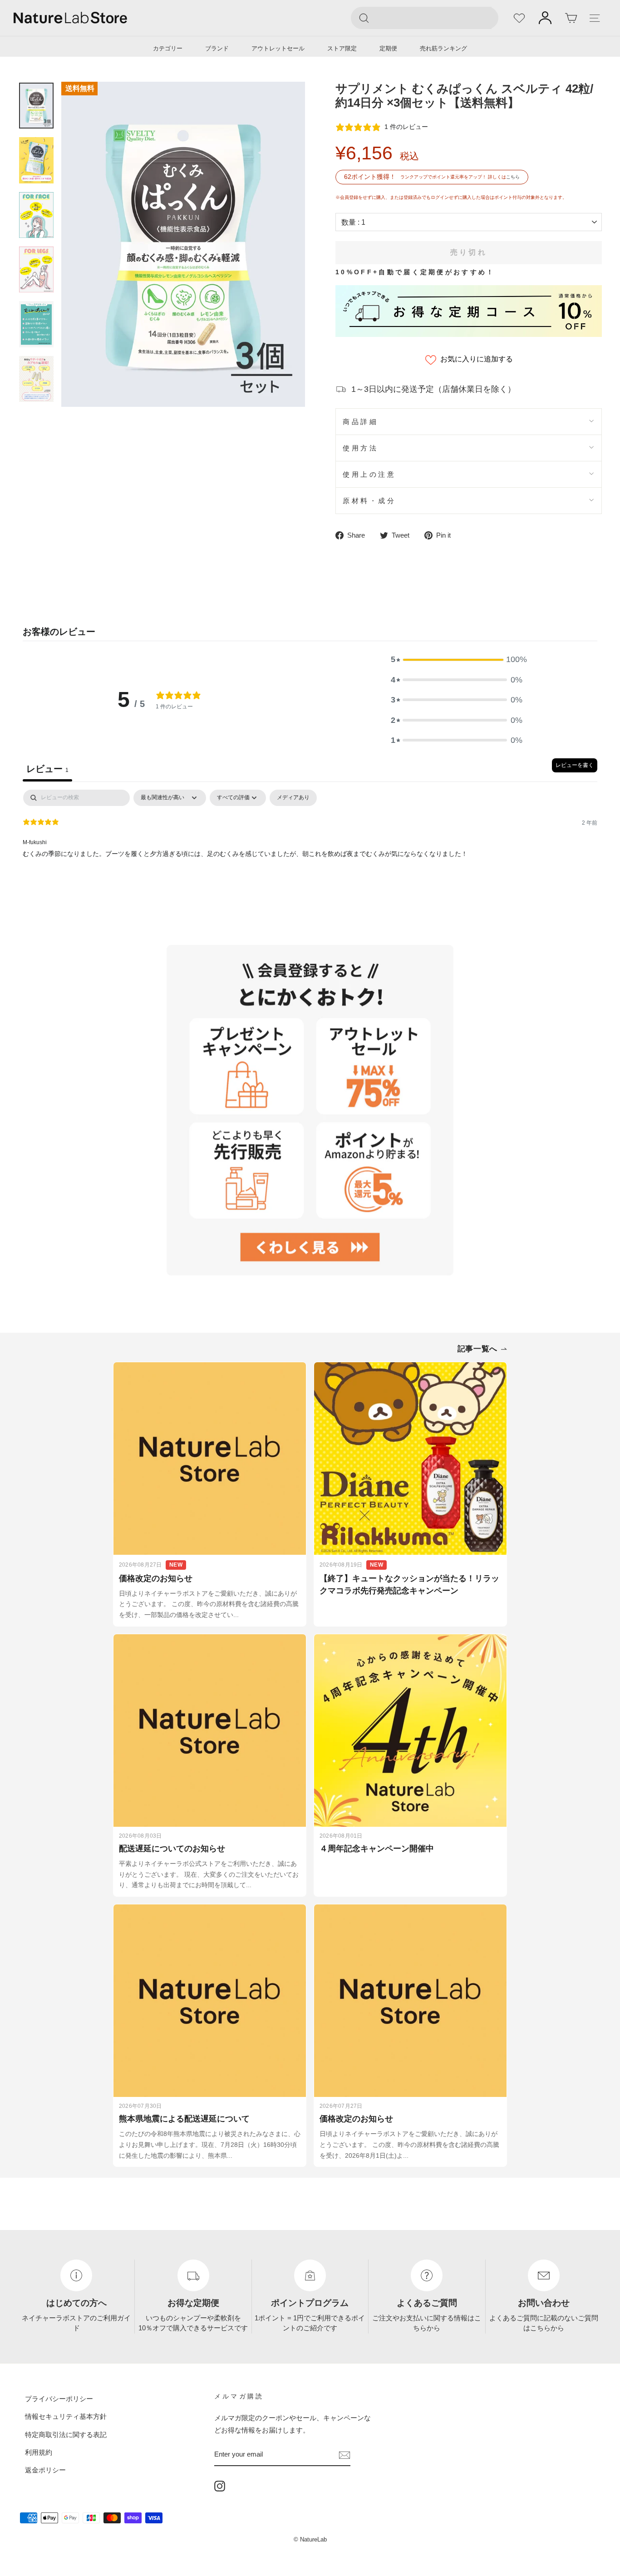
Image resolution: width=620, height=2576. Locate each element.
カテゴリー (168, 48)
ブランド (217, 48)
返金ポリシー (45, 2470)
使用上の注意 (369, 474)
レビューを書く (575, 765)
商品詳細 (360, 422)
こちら (513, 177)
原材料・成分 (369, 501)
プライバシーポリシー (59, 2399)
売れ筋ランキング (443, 48)
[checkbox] (293, 798)
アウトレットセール (278, 48)
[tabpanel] (310, 848)
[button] (457, 659)
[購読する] (344, 2454)
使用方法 (360, 448)
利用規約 (39, 2452)
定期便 (388, 48)
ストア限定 (342, 48)
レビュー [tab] (47, 769)
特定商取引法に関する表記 (66, 2435)
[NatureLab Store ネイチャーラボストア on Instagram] (220, 2486)
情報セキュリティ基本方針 (66, 2416)
